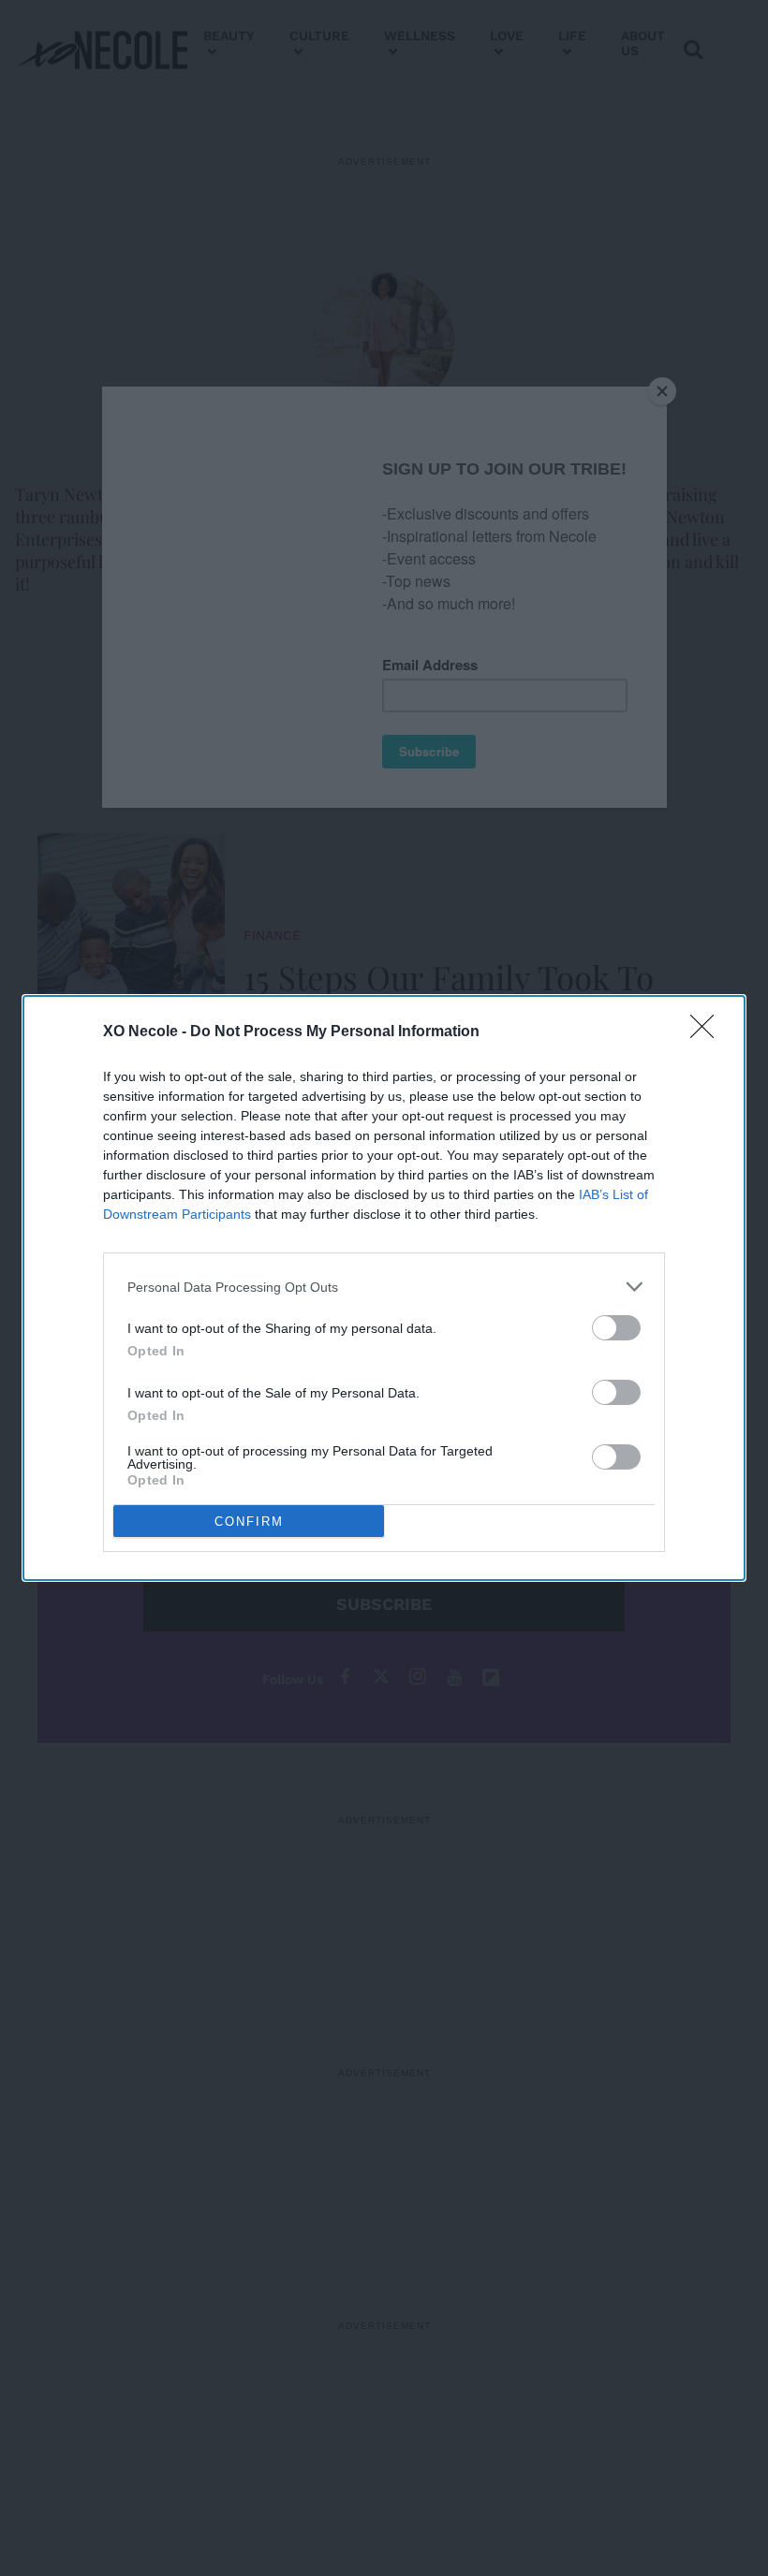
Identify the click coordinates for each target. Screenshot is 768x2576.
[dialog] (384, 1288)
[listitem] (384, 1287)
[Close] (708, 1032)
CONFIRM (249, 1522)
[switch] (616, 1328)
